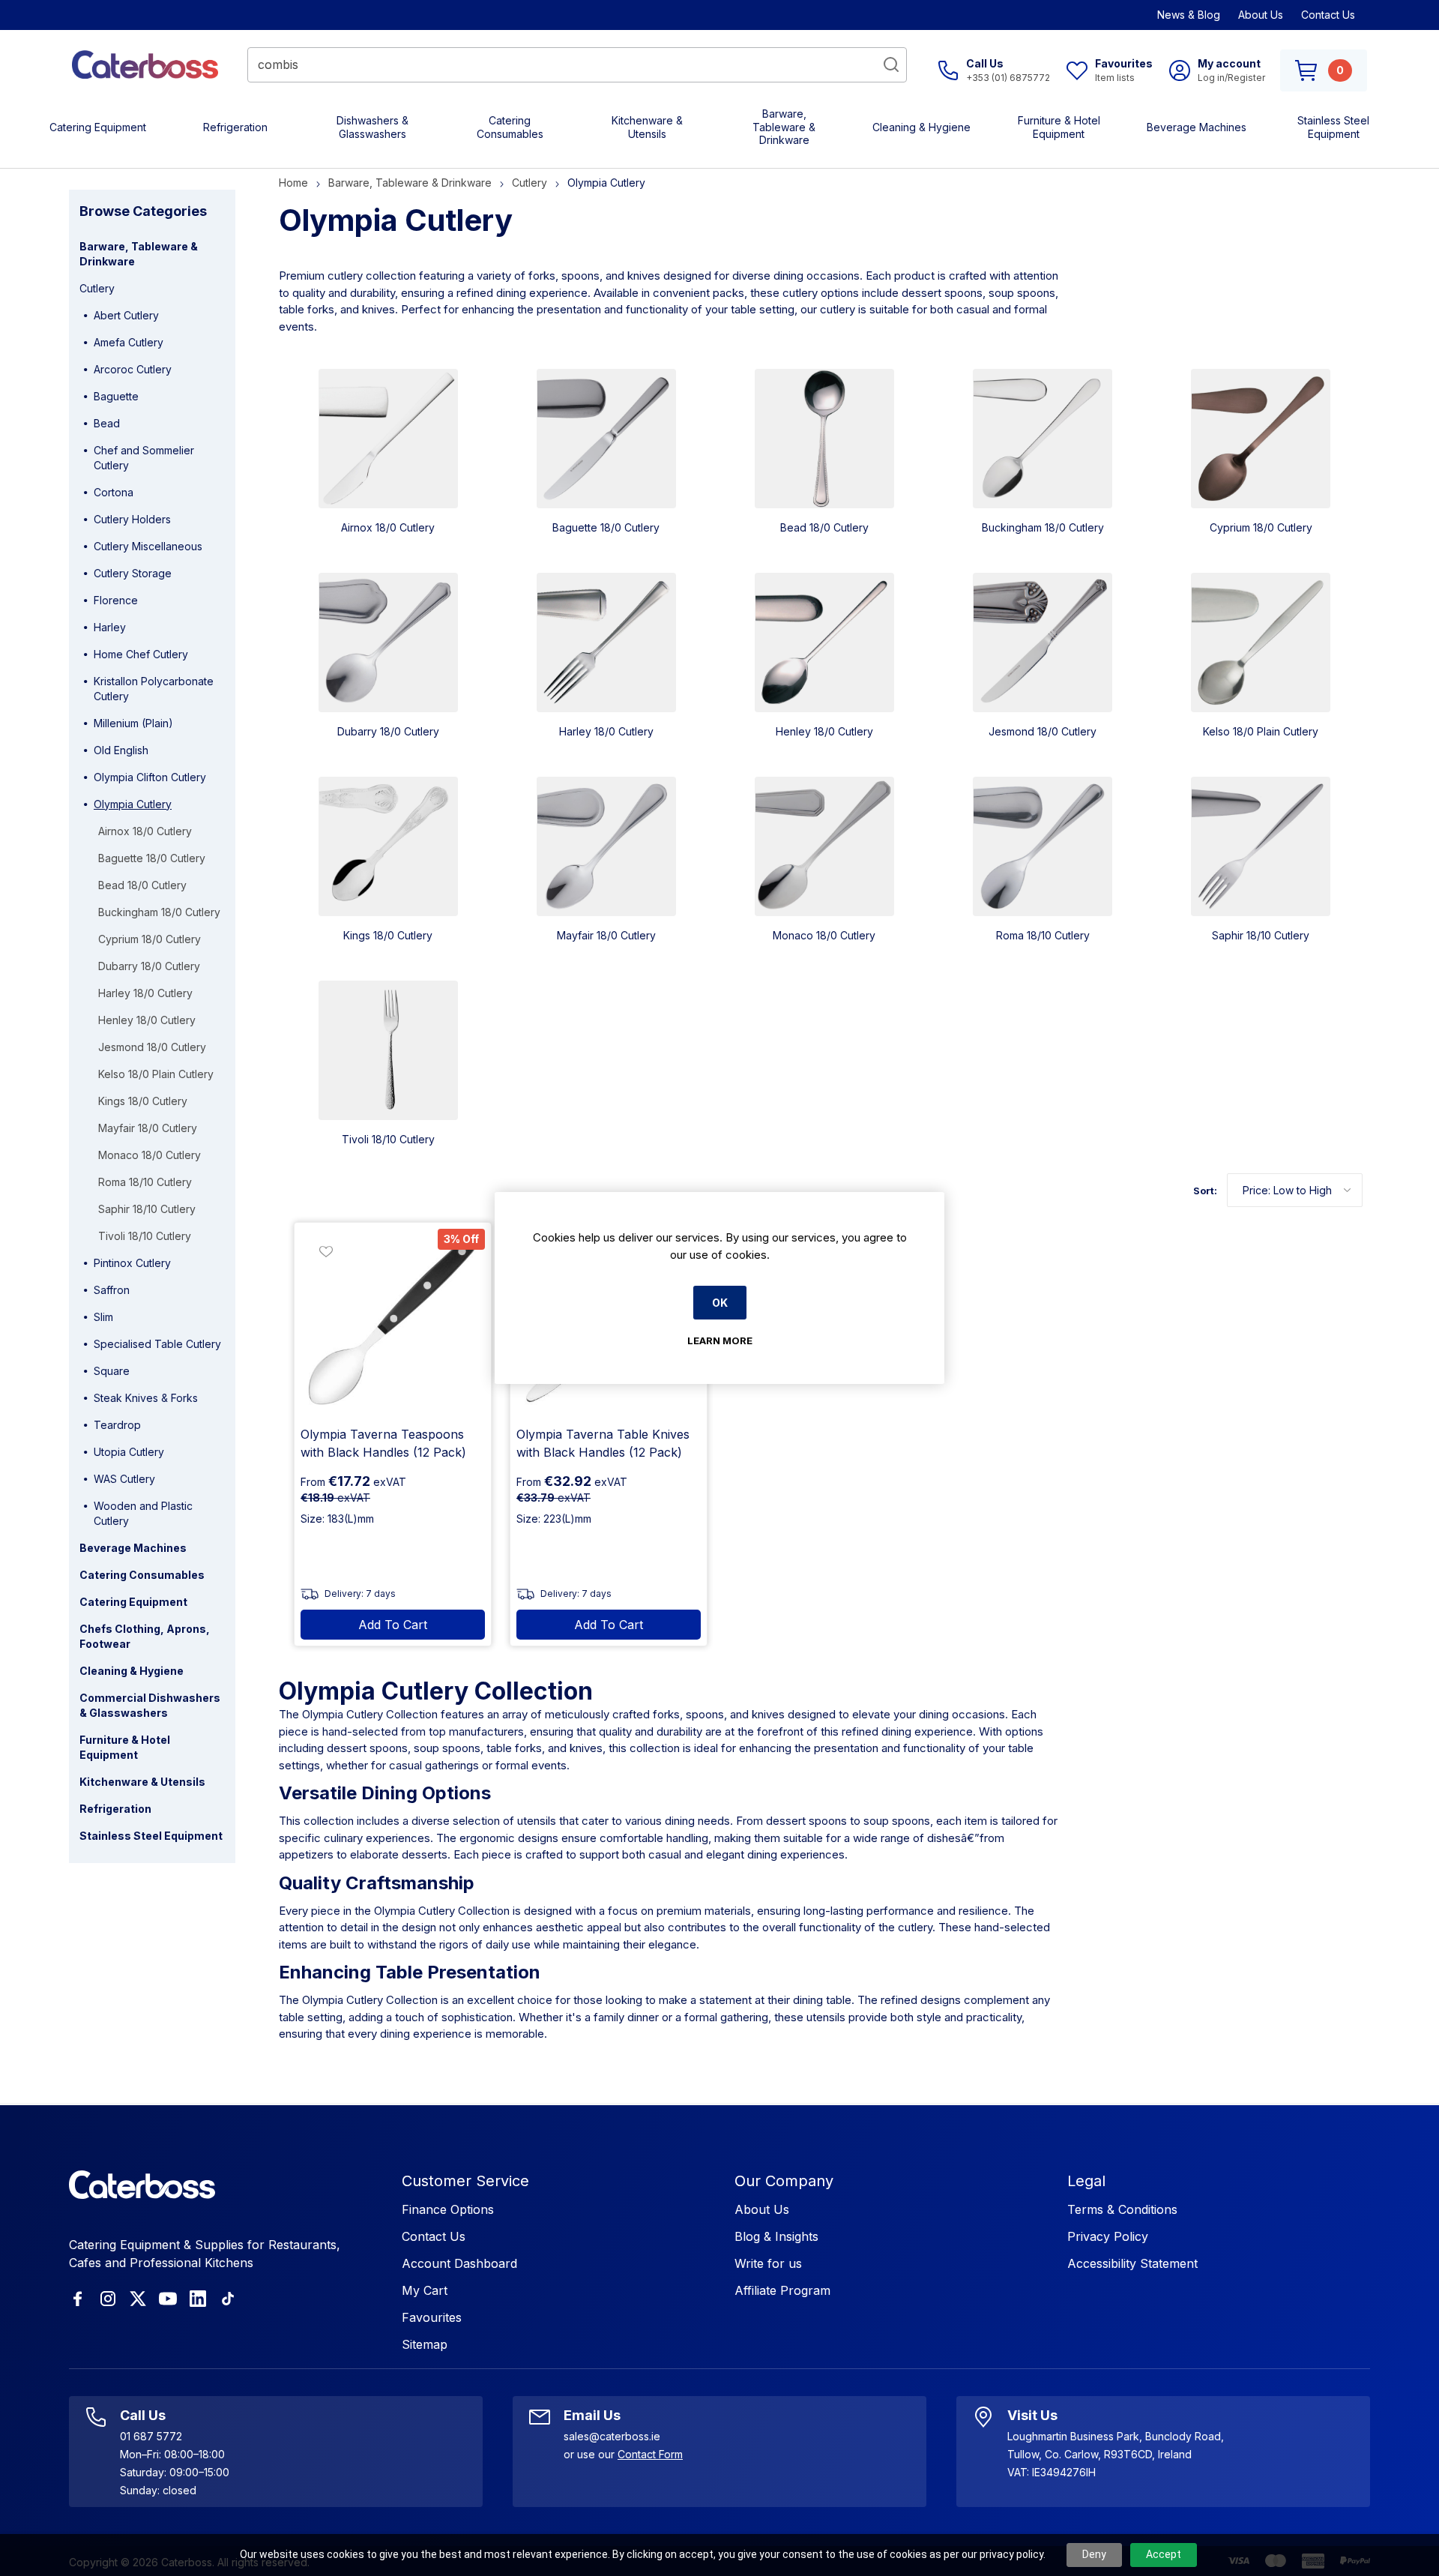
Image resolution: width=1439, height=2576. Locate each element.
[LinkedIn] (198, 2299)
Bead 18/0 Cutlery (824, 527)
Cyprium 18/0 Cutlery (1261, 527)
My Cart (425, 2290)
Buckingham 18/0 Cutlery (1043, 527)
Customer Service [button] (465, 2181)
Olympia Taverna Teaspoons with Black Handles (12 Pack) (383, 1443)
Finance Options (448, 2209)
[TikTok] (228, 2299)
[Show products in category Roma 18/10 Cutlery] (1043, 846)
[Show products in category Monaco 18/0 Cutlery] (824, 846)
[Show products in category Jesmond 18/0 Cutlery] (1043, 643)
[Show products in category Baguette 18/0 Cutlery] (606, 439)
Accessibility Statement (1132, 2263)
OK (720, 1303)
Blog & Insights (776, 2236)
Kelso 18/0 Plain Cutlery (1261, 731)
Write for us (768, 2263)
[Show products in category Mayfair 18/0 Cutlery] (606, 846)
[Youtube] (168, 2299)
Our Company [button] (784, 2181)
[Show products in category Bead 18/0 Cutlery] (824, 439)
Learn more (720, 1340)
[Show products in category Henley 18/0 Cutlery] (824, 643)
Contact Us (1328, 15)
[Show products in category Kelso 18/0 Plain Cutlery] (1261, 643)
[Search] (891, 64)
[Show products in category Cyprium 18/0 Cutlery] (1261, 439)
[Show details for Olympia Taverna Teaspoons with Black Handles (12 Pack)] (393, 1321)
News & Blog (1189, 15)
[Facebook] (78, 2299)
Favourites (432, 2317)
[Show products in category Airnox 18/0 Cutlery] (388, 439)
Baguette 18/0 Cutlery (606, 527)
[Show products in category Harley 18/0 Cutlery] (606, 643)
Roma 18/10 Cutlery (1043, 935)
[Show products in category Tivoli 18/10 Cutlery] (388, 1050)
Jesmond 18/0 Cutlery (1043, 731)
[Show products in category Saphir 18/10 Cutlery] (1261, 846)
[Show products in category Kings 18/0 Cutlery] (388, 846)
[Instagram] (108, 2299)
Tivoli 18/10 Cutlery (388, 1139)
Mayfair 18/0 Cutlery (606, 935)
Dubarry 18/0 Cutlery (388, 731)
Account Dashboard (459, 2263)
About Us (1261, 15)
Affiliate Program (782, 2290)
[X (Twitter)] (138, 2299)
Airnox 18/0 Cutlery (388, 527)
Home (293, 183)
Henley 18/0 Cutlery (824, 731)
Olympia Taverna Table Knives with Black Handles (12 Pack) (603, 1443)
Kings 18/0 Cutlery (388, 935)
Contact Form (650, 2454)
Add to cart (393, 1625)
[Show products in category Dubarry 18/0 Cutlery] (388, 643)
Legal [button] (1086, 2181)
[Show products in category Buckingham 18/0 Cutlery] (1043, 439)
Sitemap (425, 2344)
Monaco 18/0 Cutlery (824, 935)
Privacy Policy (1108, 2236)
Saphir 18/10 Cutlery (1261, 935)
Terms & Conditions (1122, 2209)
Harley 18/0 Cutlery (606, 731)
